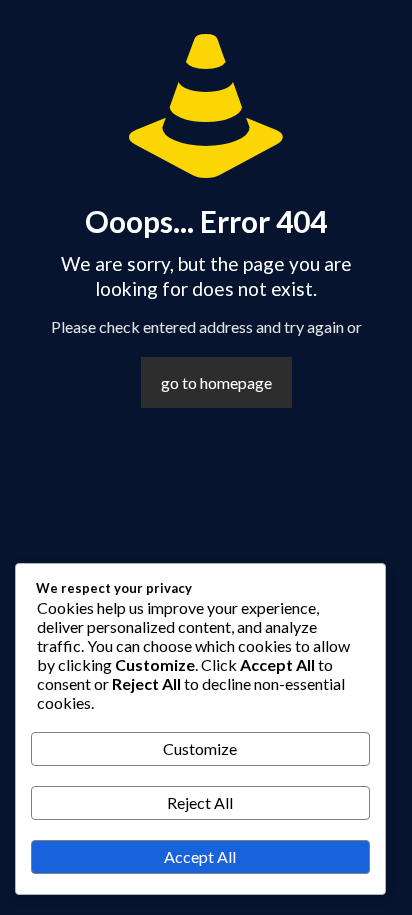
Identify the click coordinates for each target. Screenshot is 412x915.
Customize (200, 748)
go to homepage (216, 382)
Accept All (200, 856)
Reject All (200, 802)
